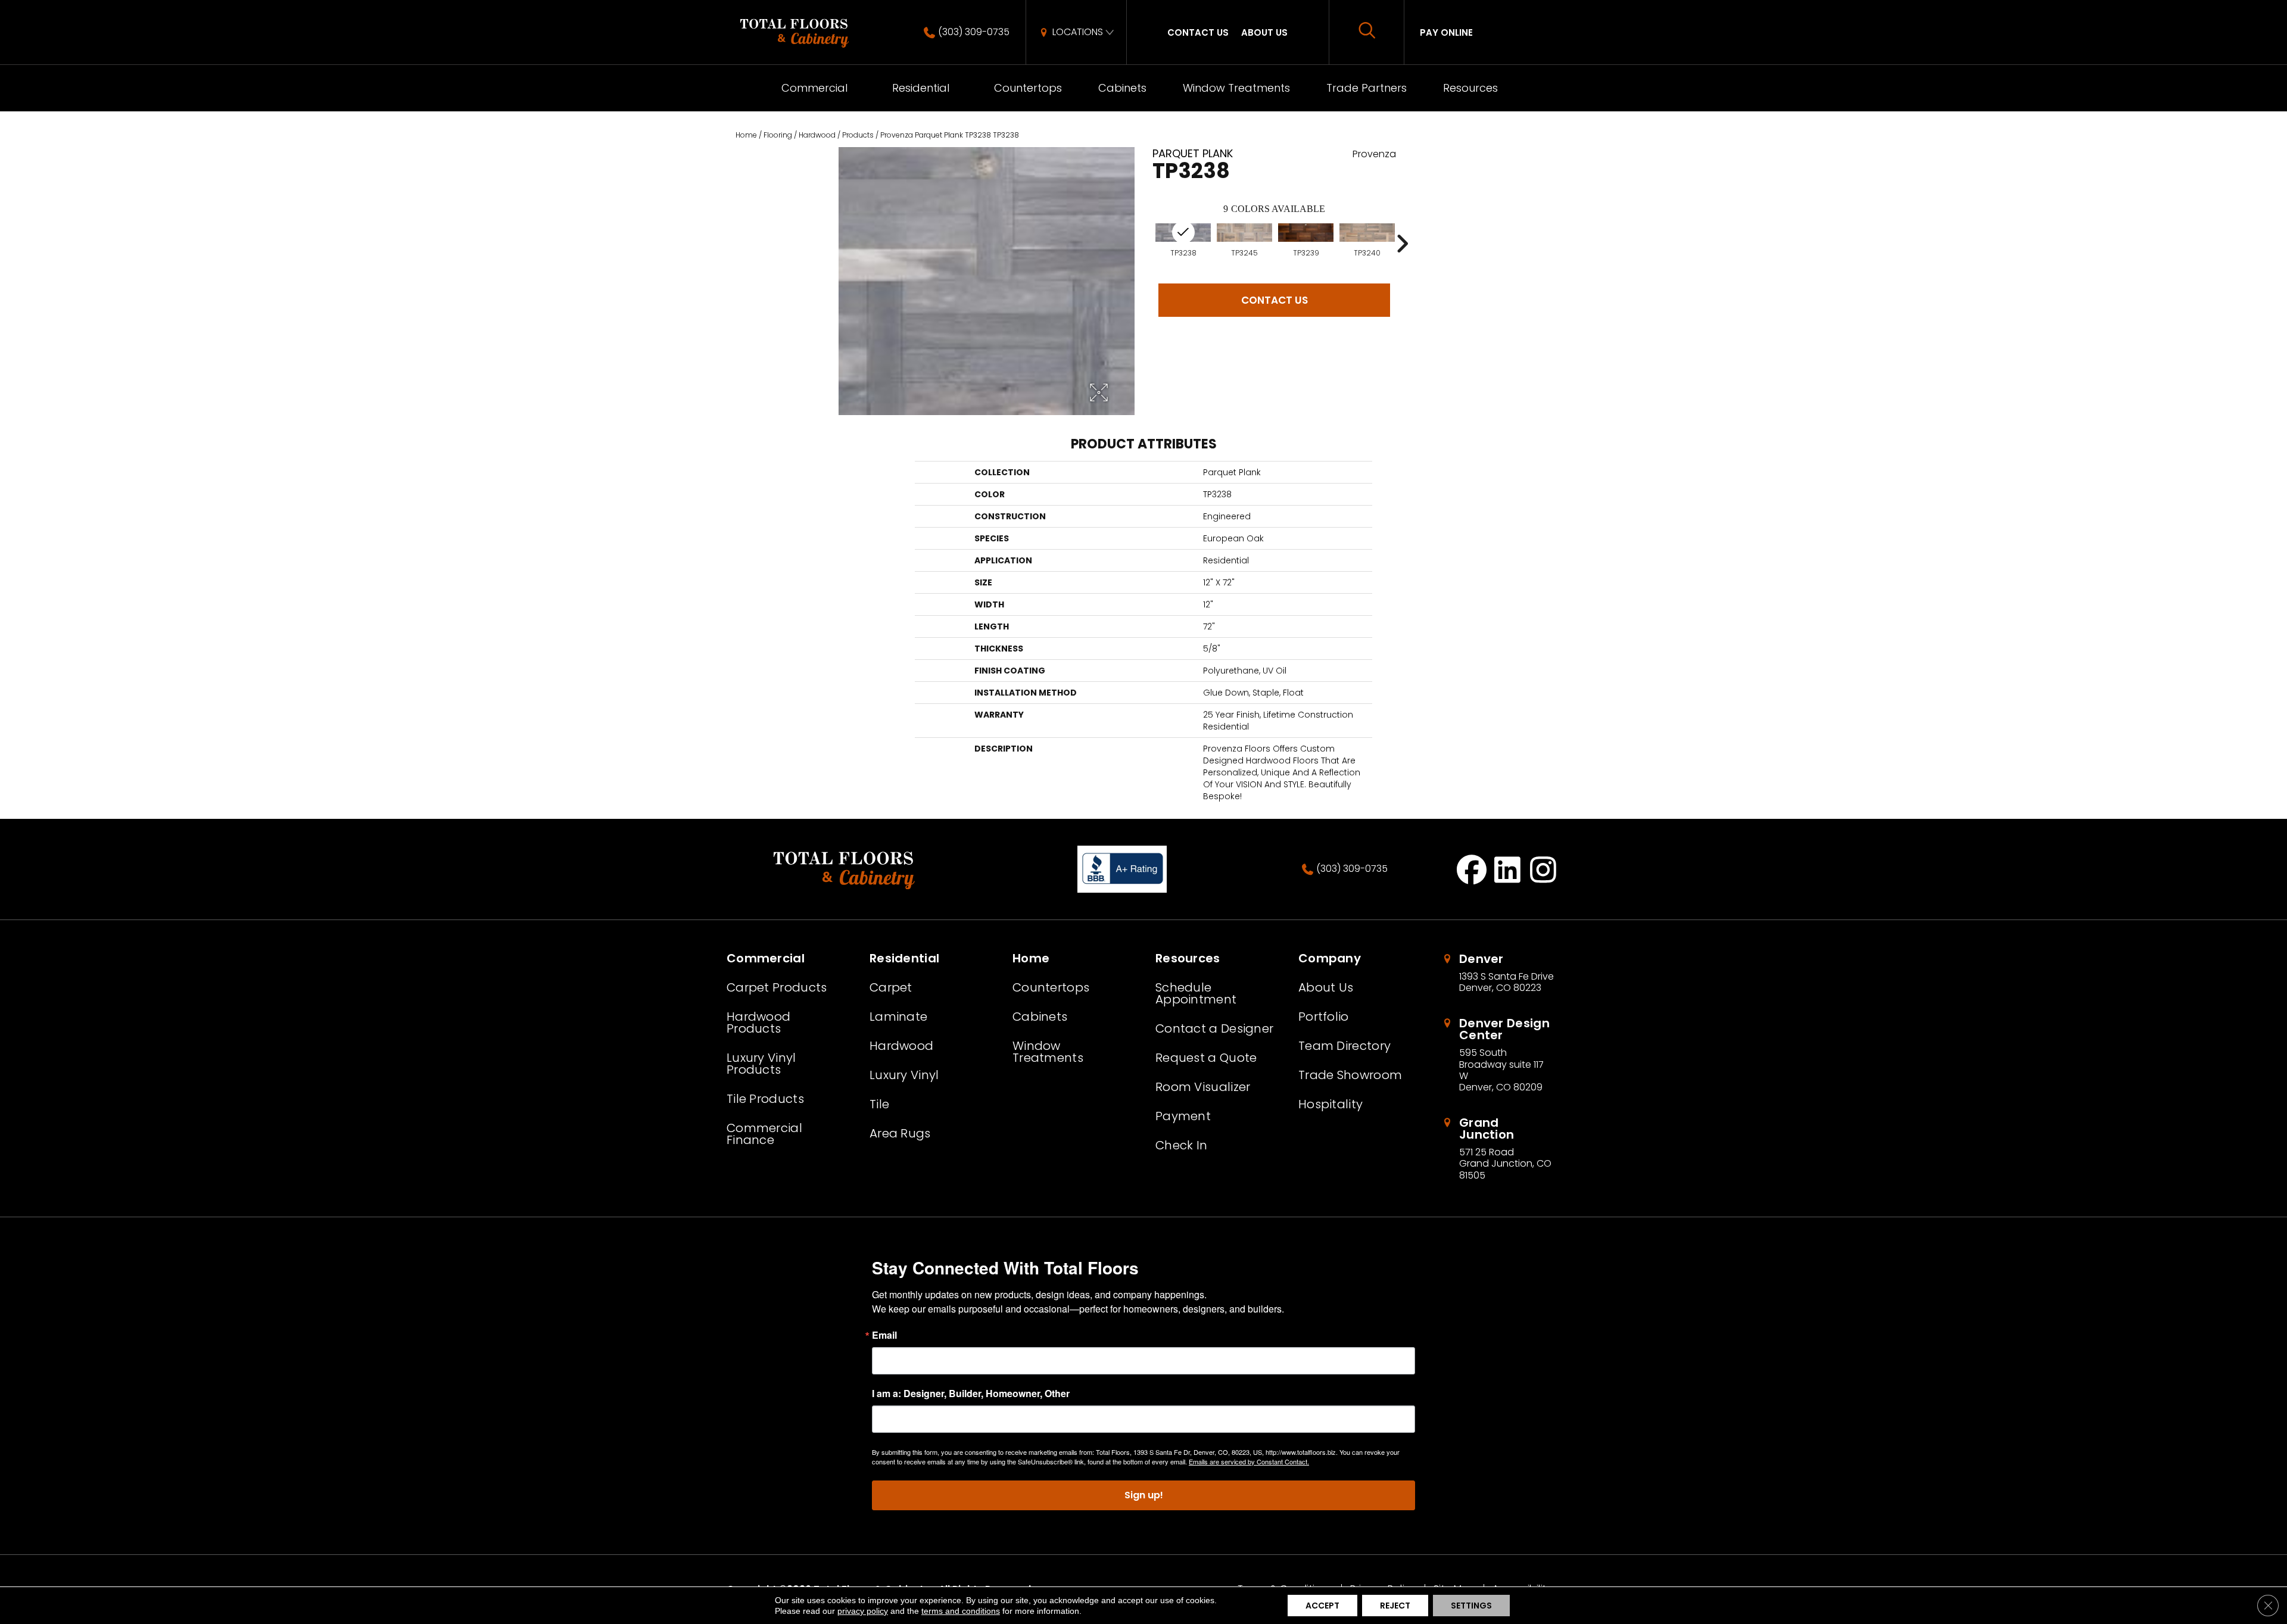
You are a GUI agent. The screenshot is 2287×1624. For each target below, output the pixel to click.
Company (1330, 958)
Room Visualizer (1203, 1087)
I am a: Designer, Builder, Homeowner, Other (971, 1394)
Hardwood (817, 135)
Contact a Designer (1214, 1028)
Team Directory (1345, 1046)
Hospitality (1331, 1104)
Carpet (891, 987)
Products (858, 135)
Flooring (778, 135)
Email (884, 1335)
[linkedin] (1508, 869)
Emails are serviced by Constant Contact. (1249, 1461)
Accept (1322, 1606)
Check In (1181, 1145)
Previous (1146, 244)
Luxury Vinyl (904, 1075)
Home (746, 135)
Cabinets (1122, 88)
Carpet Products (777, 987)
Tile (879, 1104)
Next (1402, 244)
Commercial (814, 88)
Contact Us (1198, 32)
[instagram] (1543, 869)
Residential (921, 88)
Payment (1183, 1116)
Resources (1470, 88)
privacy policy (863, 1611)
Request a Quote (1206, 1058)
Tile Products (765, 1099)
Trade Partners (1367, 88)
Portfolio (1324, 1017)
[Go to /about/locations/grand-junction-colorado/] (1501, 1149)
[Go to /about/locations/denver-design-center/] (1501, 1055)
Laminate (898, 1017)
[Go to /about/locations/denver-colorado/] (1501, 973)
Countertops (1028, 88)
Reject (1395, 1606)
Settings (1471, 1606)
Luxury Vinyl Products (761, 1064)
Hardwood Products (758, 1023)
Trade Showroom (1350, 1075)
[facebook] (1472, 869)
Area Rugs (900, 1133)
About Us (1264, 32)
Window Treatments (1236, 88)
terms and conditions (961, 1611)
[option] (1244, 240)
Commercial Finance (764, 1134)
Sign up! (1144, 1495)
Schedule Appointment (1196, 993)
